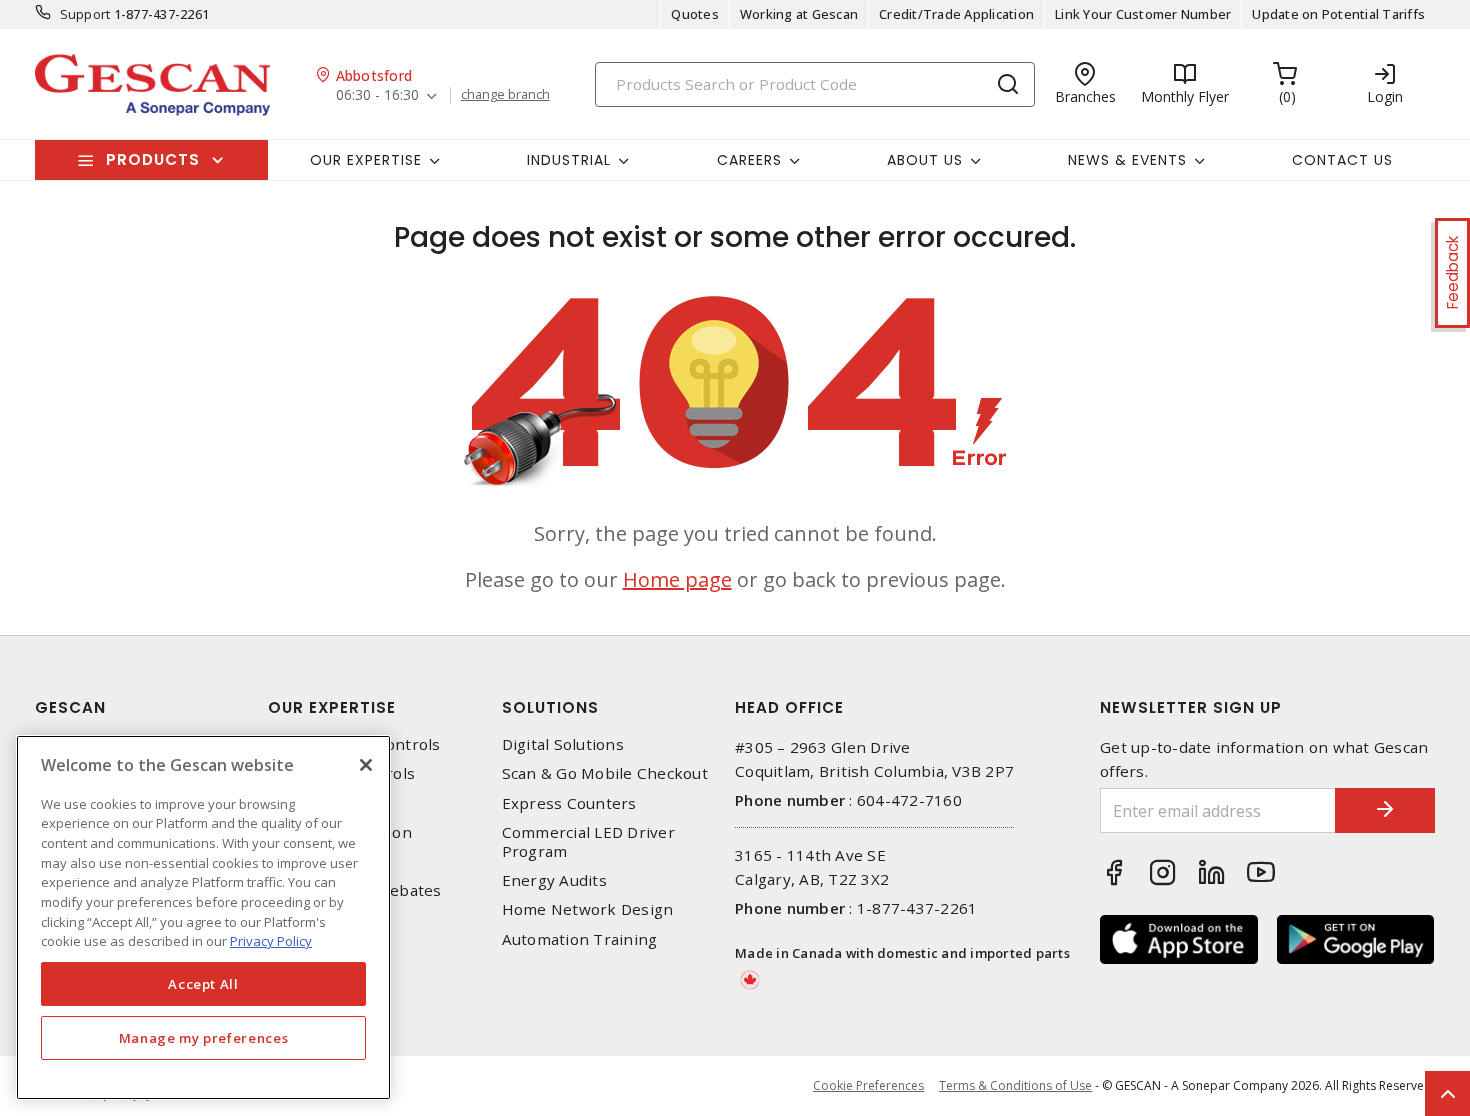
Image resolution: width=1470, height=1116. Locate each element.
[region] (203, 917)
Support (85, 14)
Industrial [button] (569, 160)
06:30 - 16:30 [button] (377, 95)
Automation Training (580, 939)
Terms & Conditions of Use (1015, 1085)
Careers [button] (749, 160)
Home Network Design (588, 909)
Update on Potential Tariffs (1338, 14)
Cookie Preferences (868, 1086)
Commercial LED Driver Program (588, 842)
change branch (505, 95)
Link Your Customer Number (1143, 14)
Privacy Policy (271, 941)
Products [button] (153, 159)
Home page (677, 579)
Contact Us (1342, 160)
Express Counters (569, 803)
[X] (366, 765)
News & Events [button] (1127, 160)
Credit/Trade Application (956, 14)
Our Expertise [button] (366, 160)
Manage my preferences (204, 1038)
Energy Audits (554, 880)
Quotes (695, 14)
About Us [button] (925, 160)
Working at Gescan (799, 14)
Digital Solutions (563, 744)
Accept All (203, 984)
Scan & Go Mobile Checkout (605, 773)
